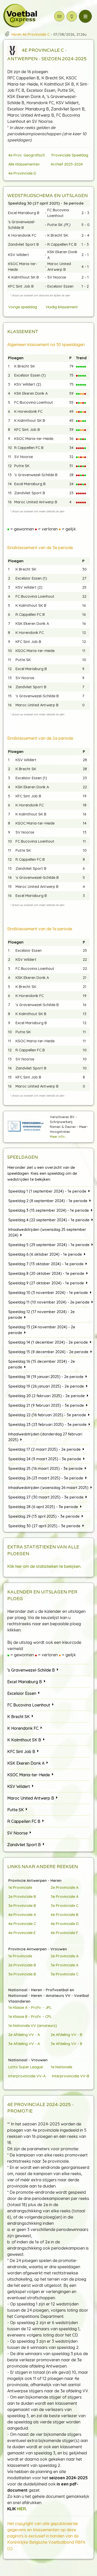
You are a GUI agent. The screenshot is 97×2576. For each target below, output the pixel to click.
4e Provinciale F (64, 1933)
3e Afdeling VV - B (66, 2044)
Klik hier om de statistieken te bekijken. (44, 1566)
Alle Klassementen (24, 164)
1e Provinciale (20, 1887)
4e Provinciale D (22, 173)
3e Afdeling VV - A (24, 2044)
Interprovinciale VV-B (71, 2076)
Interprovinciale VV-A (27, 2076)
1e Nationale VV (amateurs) (33, 2025)
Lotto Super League (26, 2067)
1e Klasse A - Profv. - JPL (30, 2007)
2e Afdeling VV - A (24, 2035)
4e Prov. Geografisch (27, 155)
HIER (21, 2509)
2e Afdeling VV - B (66, 2035)
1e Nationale (61, 2067)
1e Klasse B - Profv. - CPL (30, 2016)
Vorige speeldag (23, 307)
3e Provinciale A (65, 1896)
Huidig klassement (62, 307)
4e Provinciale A (22, 1915)
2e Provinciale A (65, 1887)
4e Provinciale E (22, 1933)
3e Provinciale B (22, 1905)
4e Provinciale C (22, 1924)
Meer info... (58, 1136)
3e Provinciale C (65, 1905)
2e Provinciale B (22, 1896)
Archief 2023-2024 (67, 164)
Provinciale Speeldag (70, 155)
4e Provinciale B (65, 1915)
